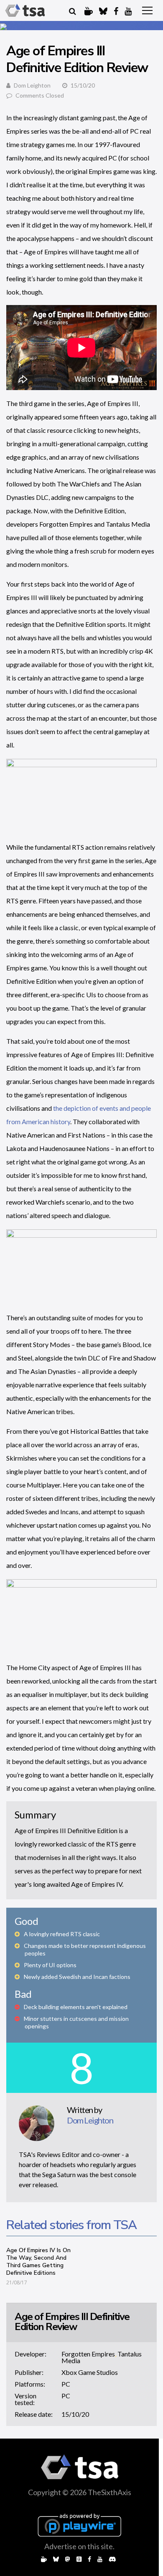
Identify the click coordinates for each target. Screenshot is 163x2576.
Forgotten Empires (88, 2354)
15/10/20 (75, 2414)
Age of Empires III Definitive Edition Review (72, 2322)
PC (66, 2384)
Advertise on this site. (79, 2546)
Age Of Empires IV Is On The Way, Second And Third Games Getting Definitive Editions (38, 2262)
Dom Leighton (32, 85)
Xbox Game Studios (90, 2372)
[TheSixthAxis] (25, 10)
